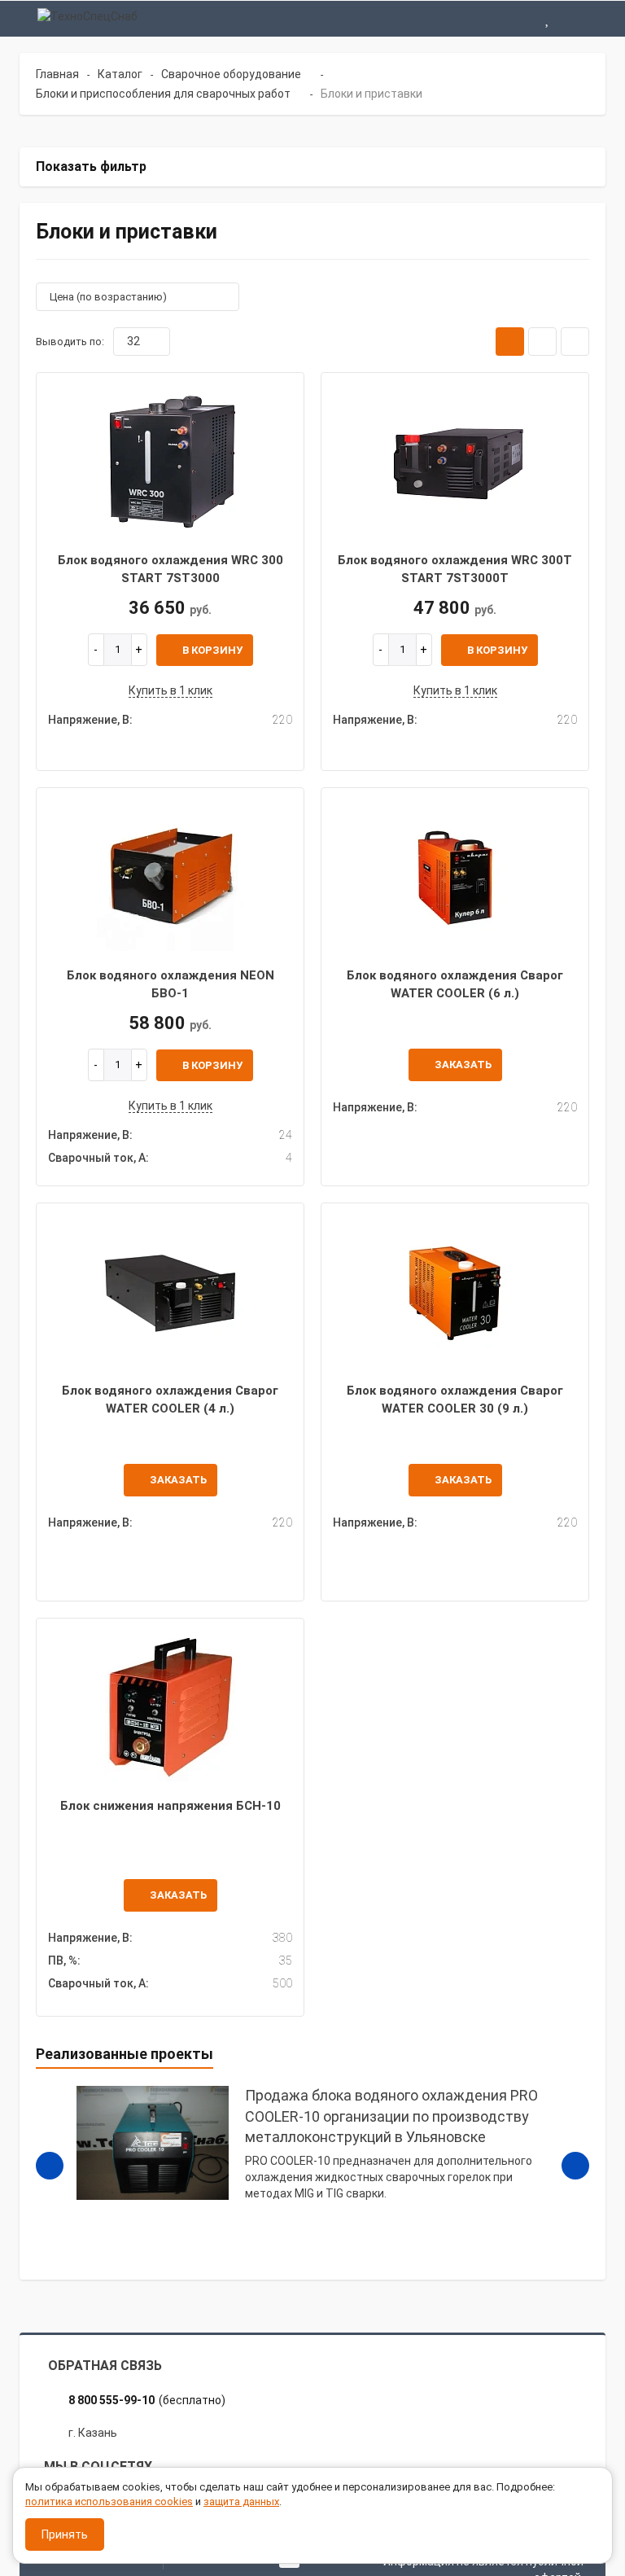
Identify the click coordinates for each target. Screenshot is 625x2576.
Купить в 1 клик (170, 690)
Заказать (463, 1065)
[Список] (542, 342)
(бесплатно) (147, 2400)
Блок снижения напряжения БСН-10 (170, 1806)
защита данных (241, 2502)
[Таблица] (575, 342)
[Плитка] (510, 342)
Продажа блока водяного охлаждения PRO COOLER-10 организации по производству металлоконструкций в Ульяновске (391, 2116)
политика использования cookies (109, 2502)
